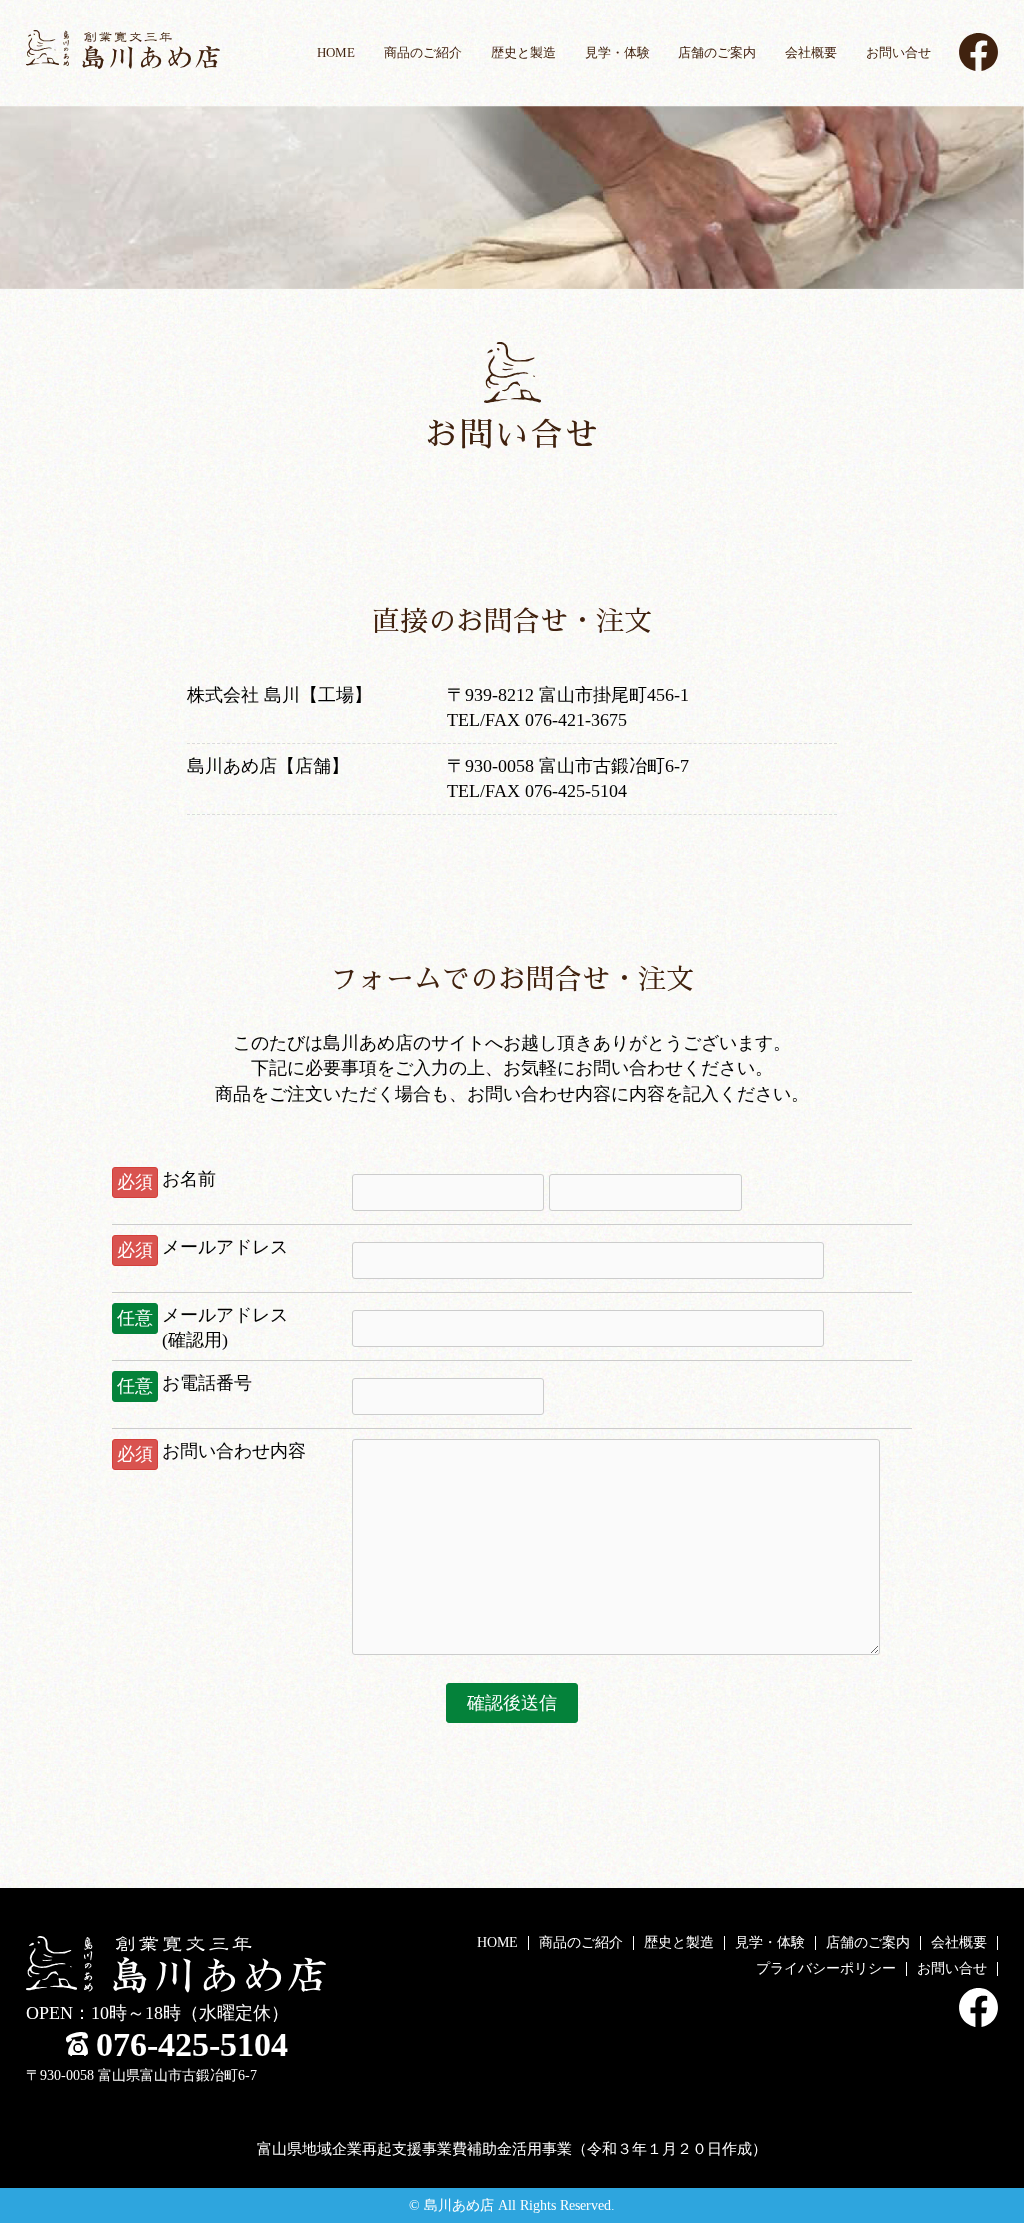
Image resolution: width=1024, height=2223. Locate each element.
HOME (336, 52)
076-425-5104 (192, 2044)
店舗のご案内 (717, 52)
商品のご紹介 (423, 52)
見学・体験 (617, 52)
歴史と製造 (523, 52)
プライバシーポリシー (826, 1968)
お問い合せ (898, 52)
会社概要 (811, 52)
